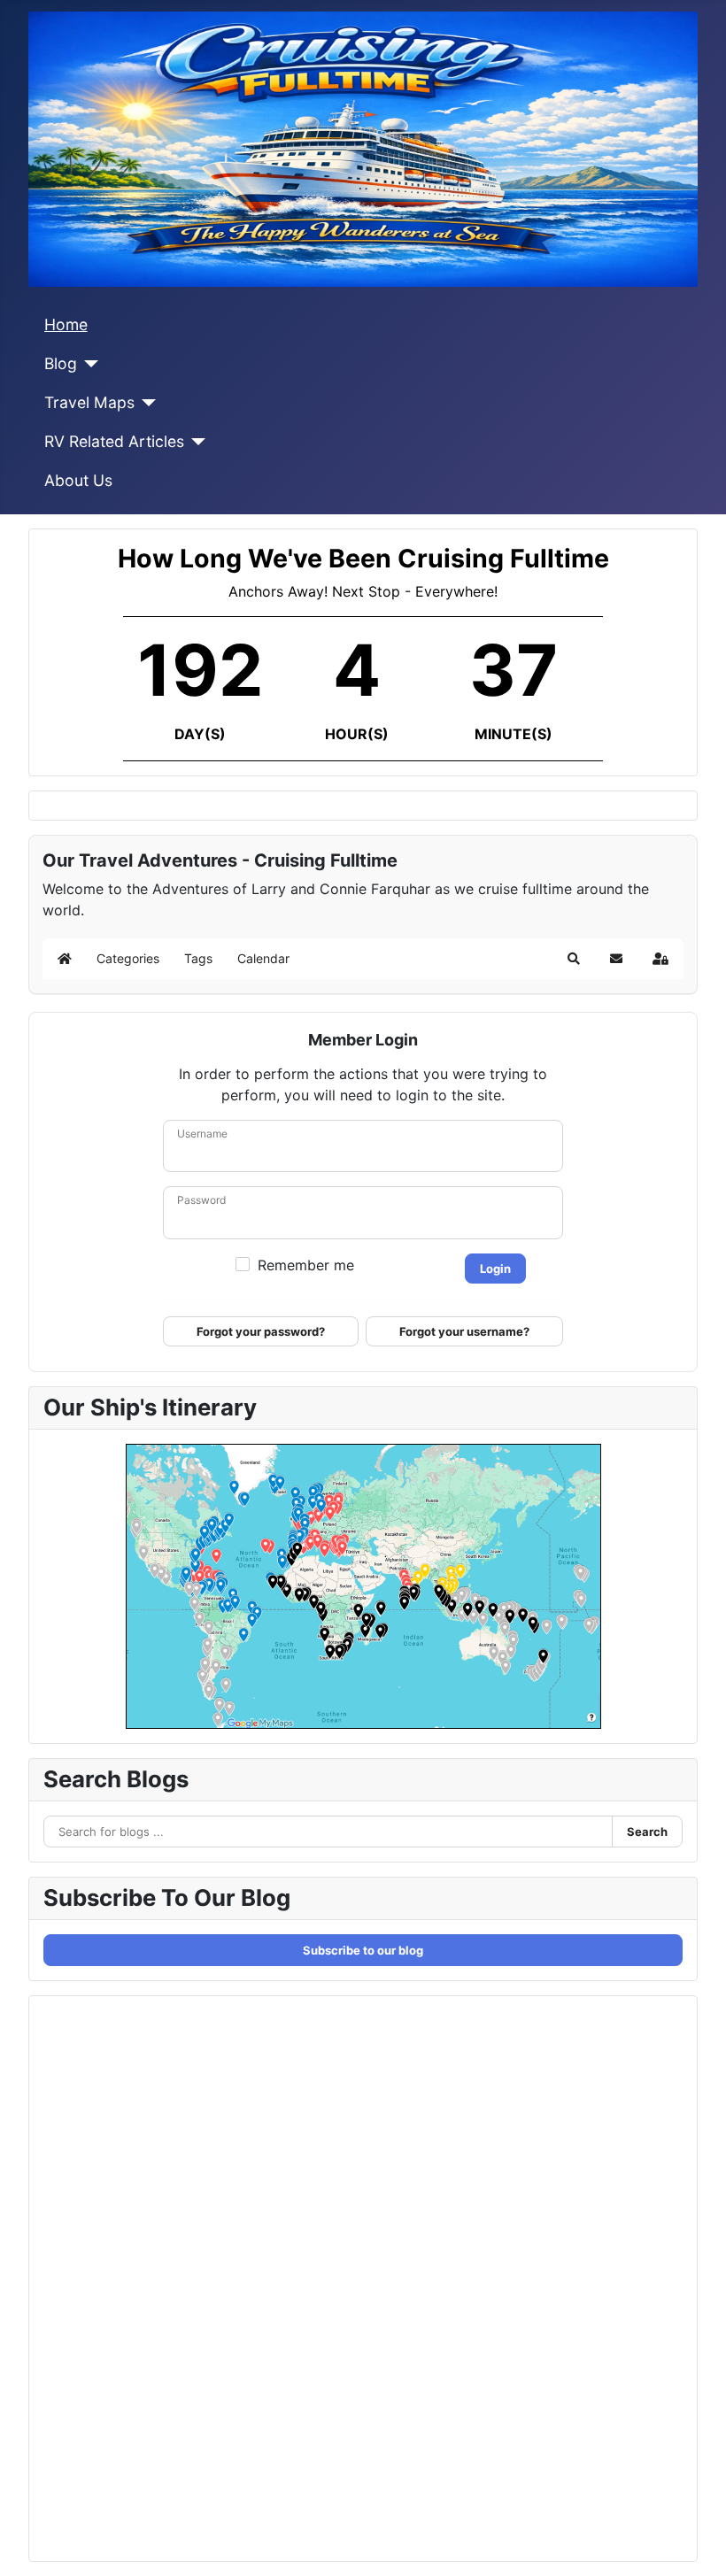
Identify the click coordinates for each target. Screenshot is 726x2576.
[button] (574, 959)
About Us (78, 480)
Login (495, 1269)
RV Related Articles (114, 441)
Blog (61, 363)
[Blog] (88, 364)
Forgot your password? (261, 1331)
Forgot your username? (464, 1331)
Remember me (306, 1265)
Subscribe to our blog (363, 1950)
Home (66, 324)
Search (647, 1832)
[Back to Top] (695, 2543)
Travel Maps (89, 402)
